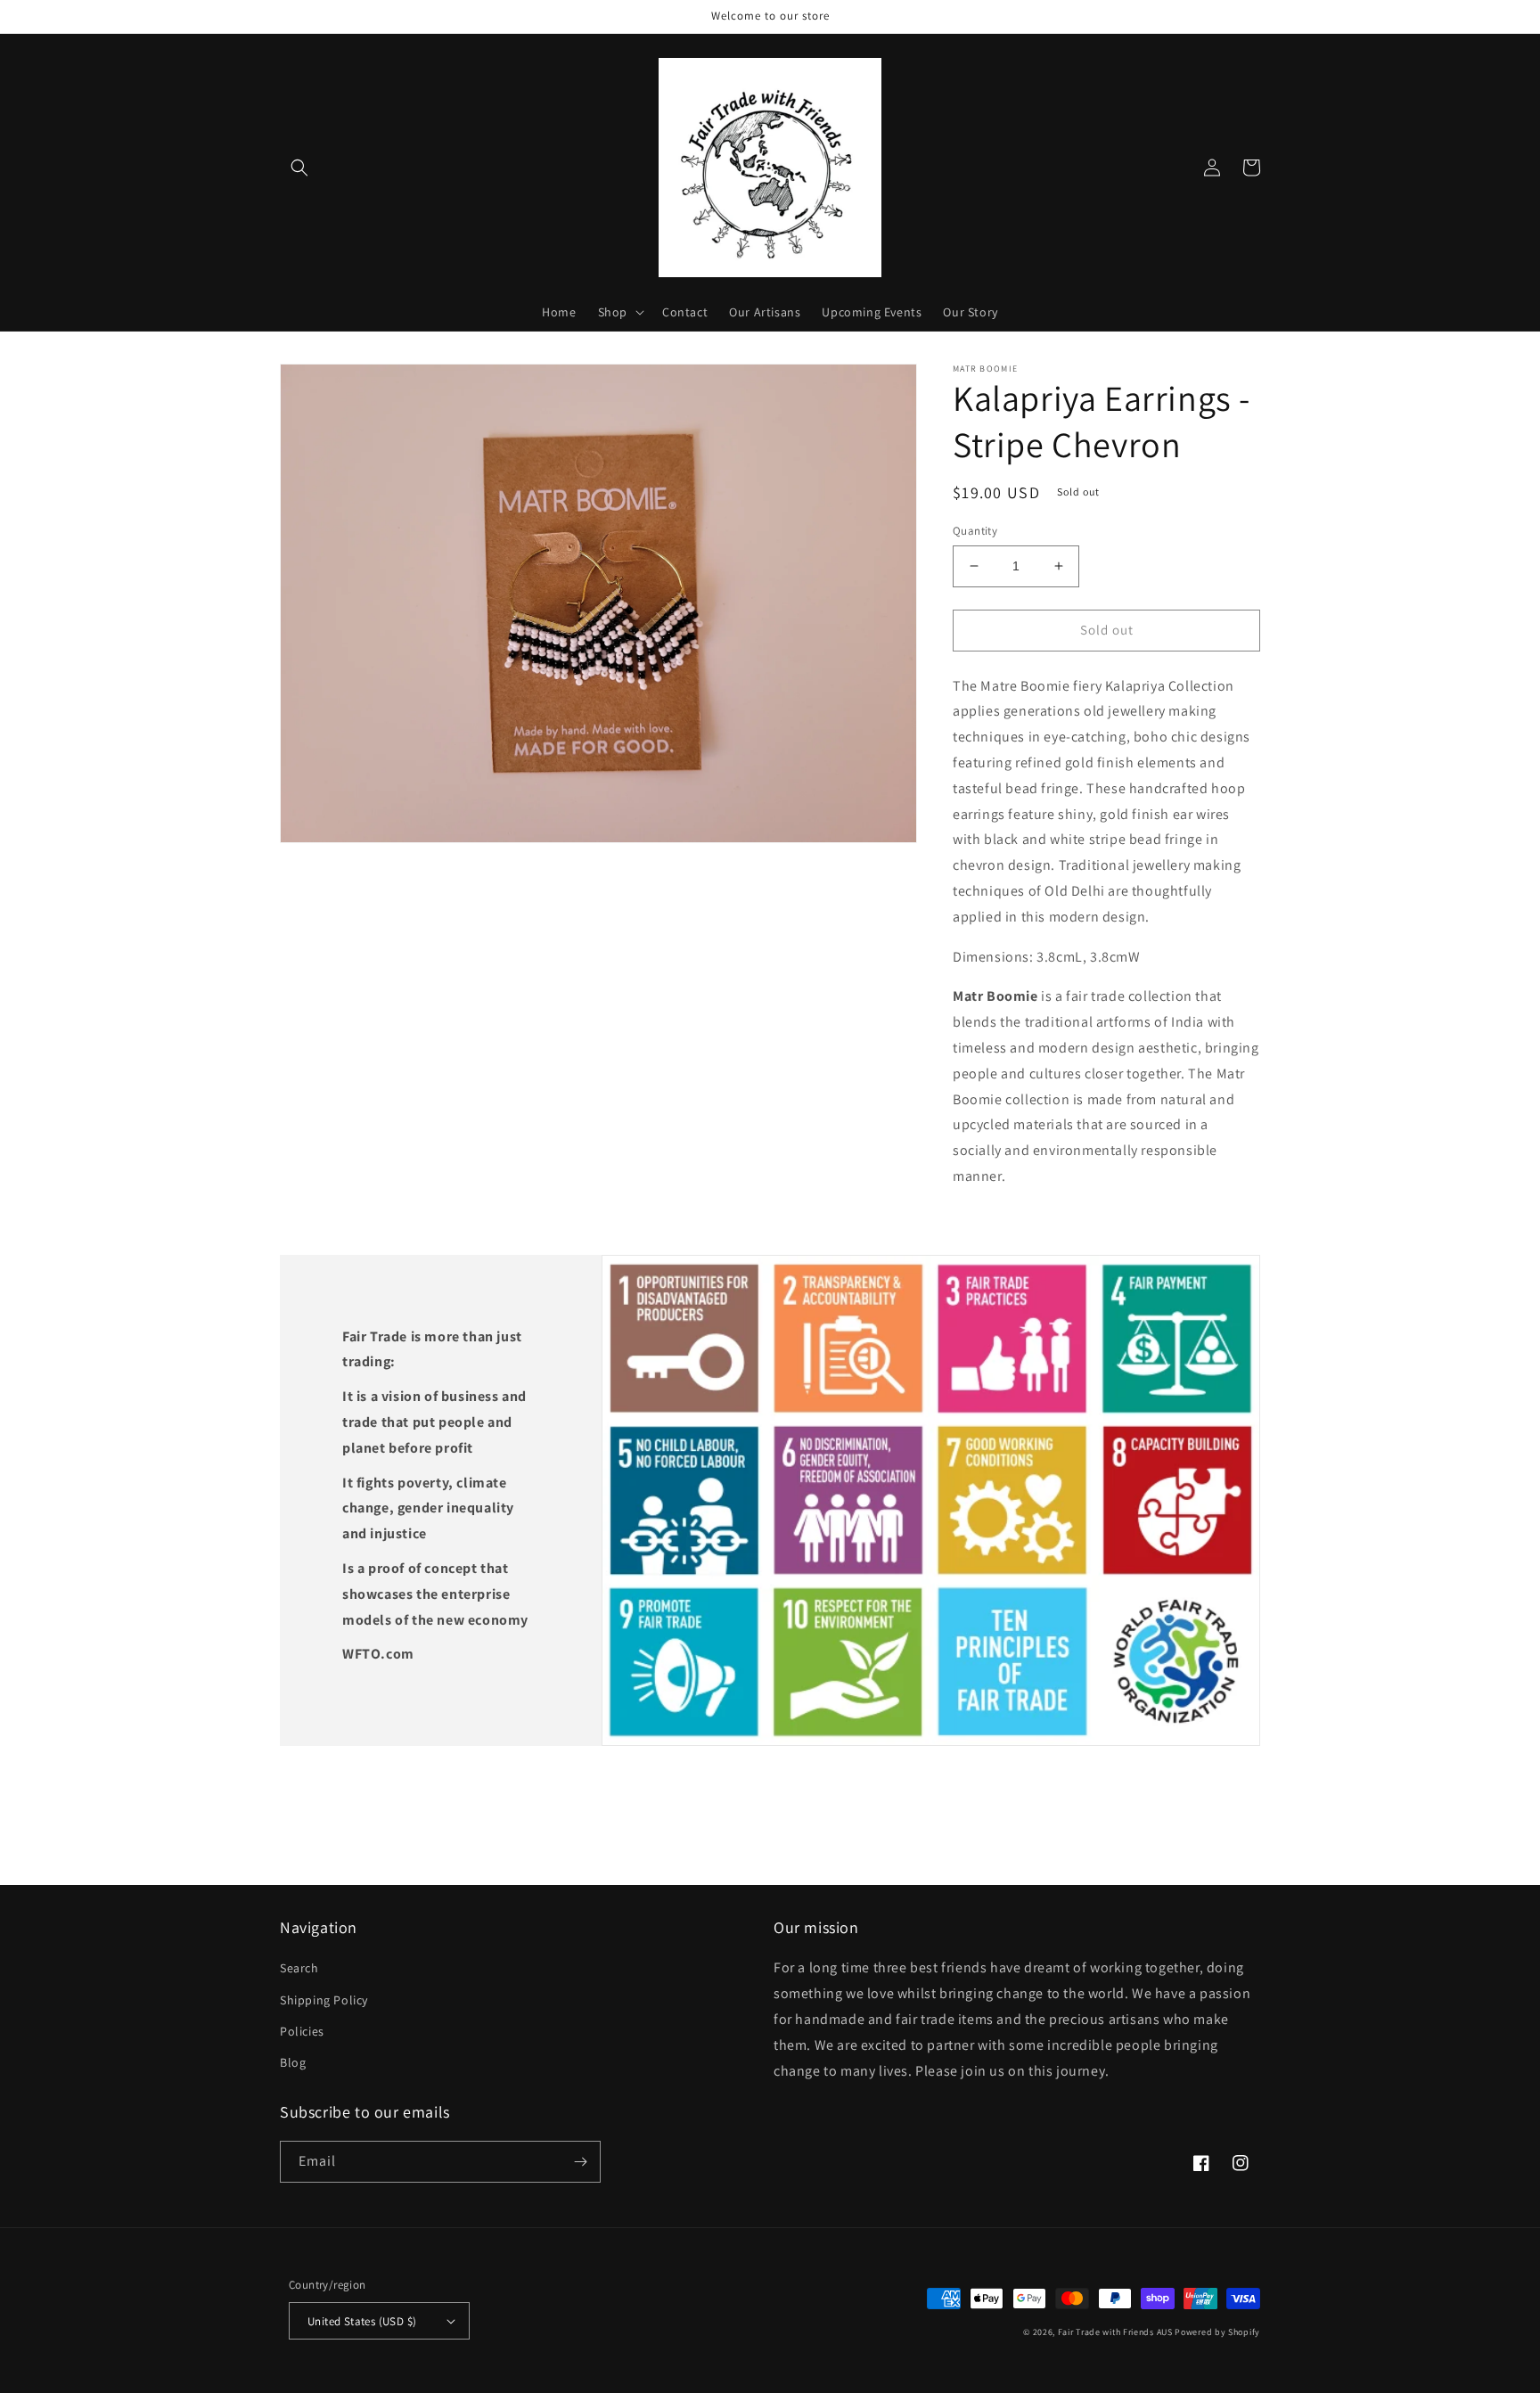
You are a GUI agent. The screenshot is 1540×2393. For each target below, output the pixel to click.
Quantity (975, 531)
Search (299, 1968)
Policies (302, 2031)
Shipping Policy (324, 2000)
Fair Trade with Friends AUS (1115, 2332)
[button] (299, 168)
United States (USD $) (362, 2321)
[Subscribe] (580, 2162)
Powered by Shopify (1217, 2332)
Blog (293, 2062)
